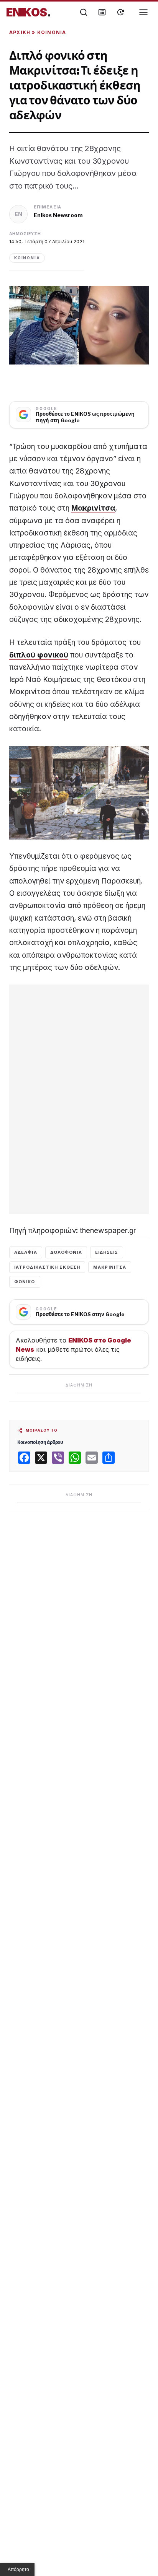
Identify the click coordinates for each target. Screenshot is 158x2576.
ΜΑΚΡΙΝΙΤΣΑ (110, 1267)
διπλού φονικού (39, 655)
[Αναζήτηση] (84, 12)
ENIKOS (29, 12)
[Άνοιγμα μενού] (143, 12)
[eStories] (120, 12)
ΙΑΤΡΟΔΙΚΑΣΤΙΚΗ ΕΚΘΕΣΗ (47, 1267)
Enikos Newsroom (58, 215)
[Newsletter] (102, 12)
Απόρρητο (18, 2569)
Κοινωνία (52, 32)
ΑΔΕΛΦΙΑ (26, 1252)
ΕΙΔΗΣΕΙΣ (107, 1252)
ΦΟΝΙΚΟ (25, 1282)
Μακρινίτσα (93, 508)
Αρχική (20, 32)
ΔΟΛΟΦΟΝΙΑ (66, 1252)
